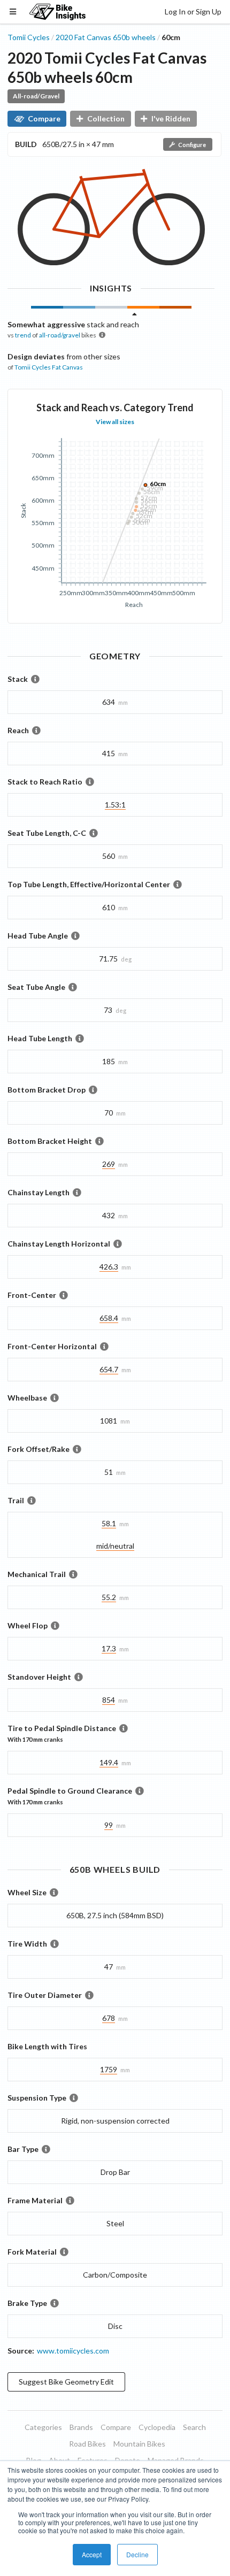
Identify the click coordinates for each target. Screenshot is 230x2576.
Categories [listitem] (43, 2427)
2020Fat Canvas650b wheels (106, 37)
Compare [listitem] (116, 2427)
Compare (44, 118)
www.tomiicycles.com (73, 2351)
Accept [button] (92, 2554)
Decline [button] (137, 2554)
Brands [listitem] (81, 2427)
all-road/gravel (60, 335)
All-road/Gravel (36, 96)
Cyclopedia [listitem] (157, 2427)
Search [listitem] (194, 2427)
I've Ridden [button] (171, 118)
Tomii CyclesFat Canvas (49, 367)
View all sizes (115, 422)
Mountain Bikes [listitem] (139, 2444)
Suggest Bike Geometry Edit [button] (66, 2382)
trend (23, 335)
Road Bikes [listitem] (87, 2444)
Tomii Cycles (29, 37)
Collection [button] (106, 118)
